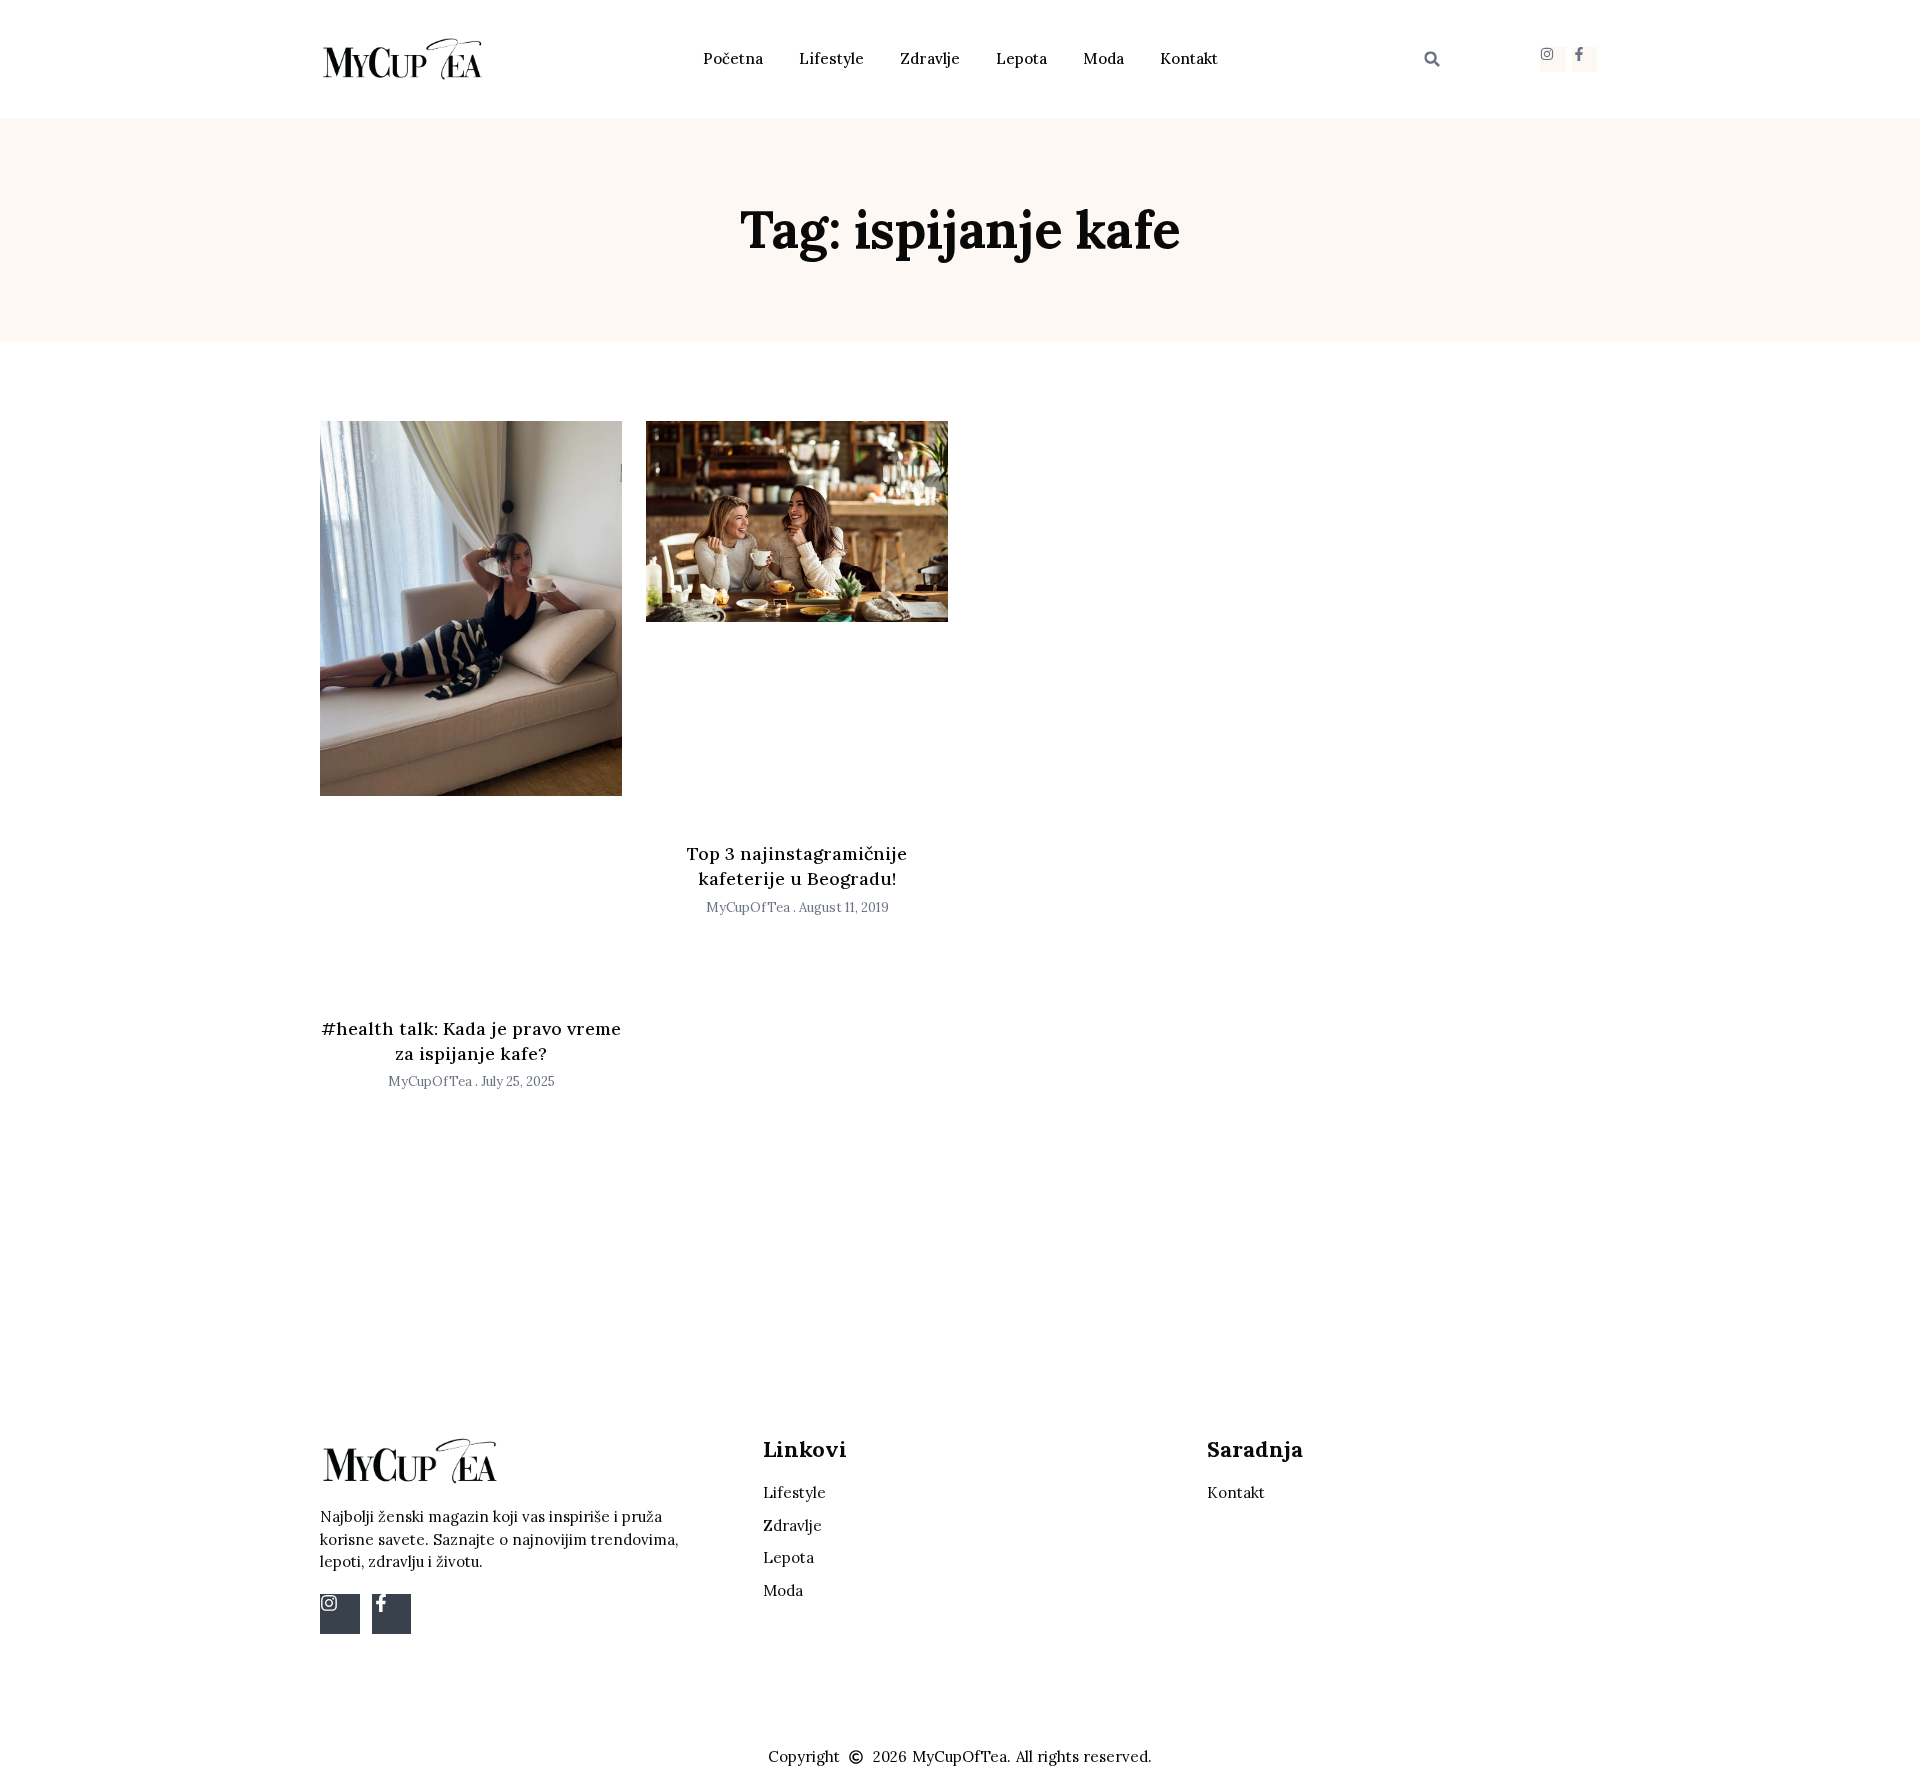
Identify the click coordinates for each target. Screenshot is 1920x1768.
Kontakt (1189, 58)
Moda (1103, 58)
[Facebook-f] (1584, 59)
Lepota (1021, 58)
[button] (1432, 59)
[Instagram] (1552, 59)
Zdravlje (930, 58)
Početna (733, 58)
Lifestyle (831, 58)
